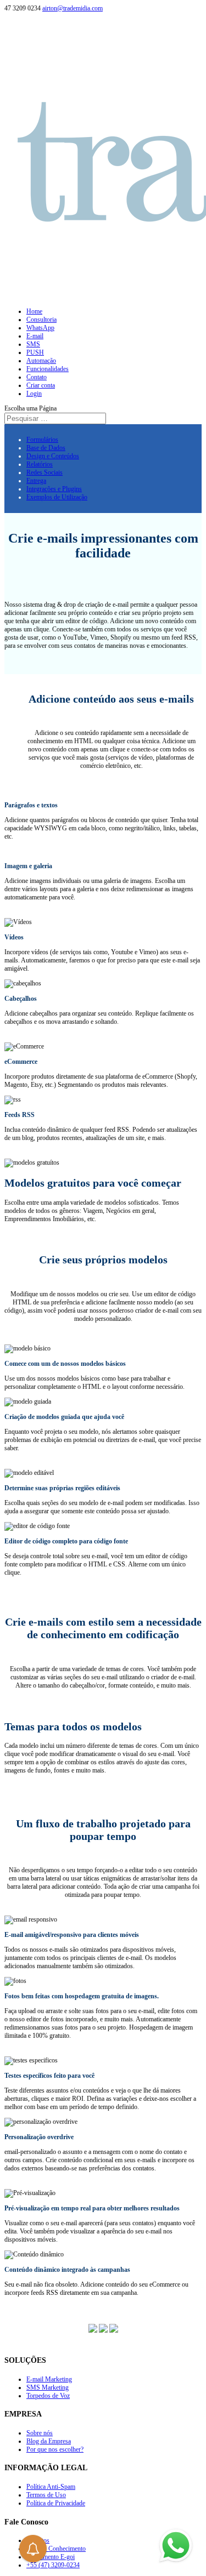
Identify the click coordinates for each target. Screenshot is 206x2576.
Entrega (36, 481)
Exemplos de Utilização (57, 497)
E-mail (35, 336)
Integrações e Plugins (54, 489)
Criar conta (41, 385)
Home (34, 311)
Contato (37, 377)
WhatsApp (40, 328)
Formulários (42, 440)
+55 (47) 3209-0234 (53, 2565)
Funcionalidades (48, 369)
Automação (41, 361)
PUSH (35, 352)
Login (34, 394)
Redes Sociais (44, 472)
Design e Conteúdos (53, 456)
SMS (33, 344)
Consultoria (41, 320)
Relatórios (40, 464)
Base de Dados (46, 448)
